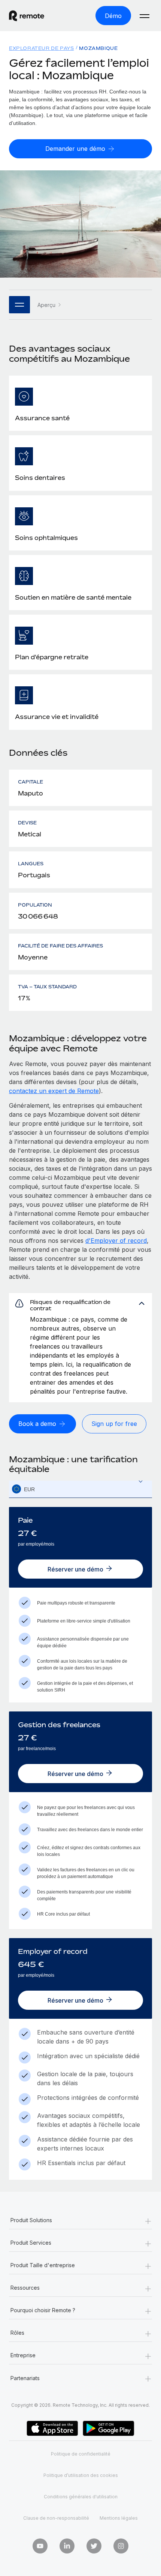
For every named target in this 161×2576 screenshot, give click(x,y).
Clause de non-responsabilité (56, 2518)
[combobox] (80, 1489)
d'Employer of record (116, 1241)
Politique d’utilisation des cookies (81, 2475)
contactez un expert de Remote (54, 1091)
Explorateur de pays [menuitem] (41, 48)
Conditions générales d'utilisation (81, 2497)
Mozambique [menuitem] (98, 48)
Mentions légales (119, 2518)
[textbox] (80, 1489)
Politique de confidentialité (81, 2454)
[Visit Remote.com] (33, 16)
